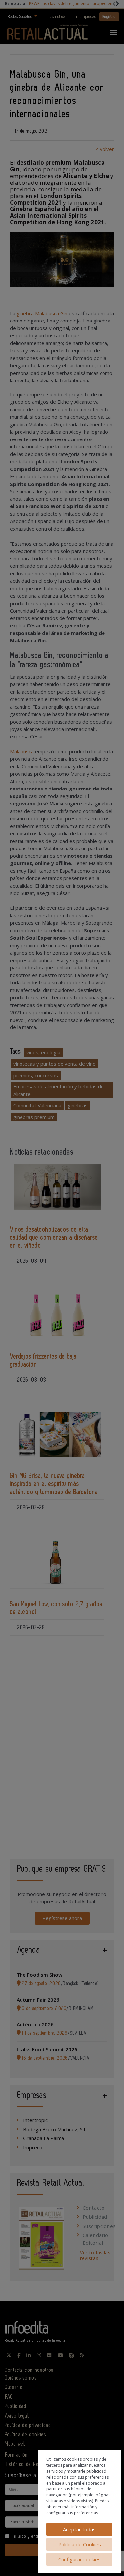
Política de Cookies (80, 2544)
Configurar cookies (79, 2559)
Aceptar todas (79, 2529)
